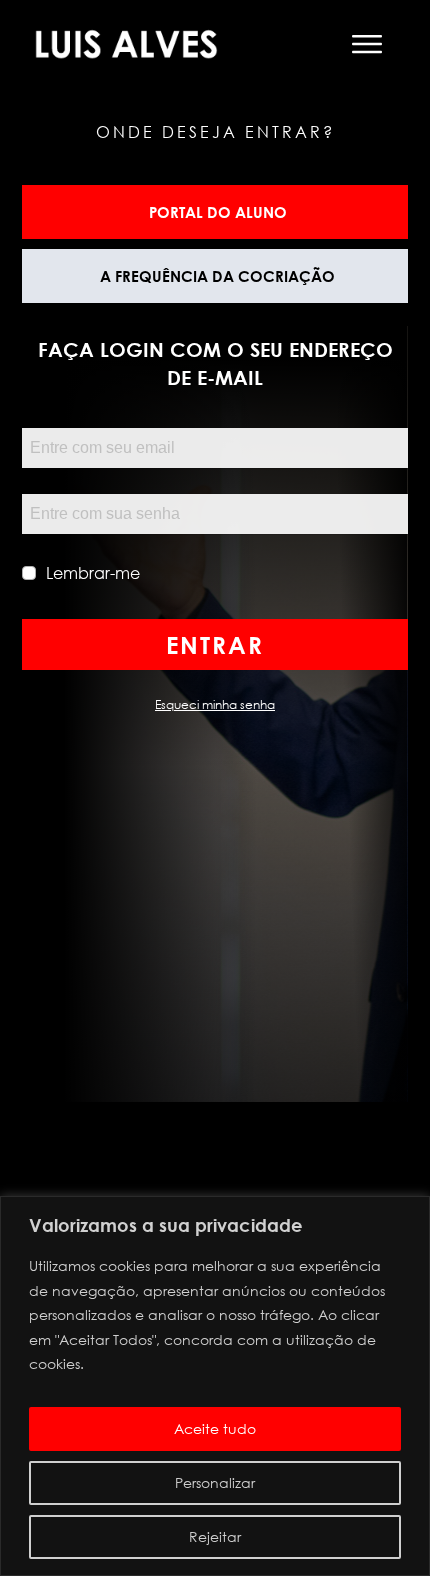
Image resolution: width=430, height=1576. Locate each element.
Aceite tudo (215, 1428)
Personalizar (215, 1482)
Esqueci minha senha (215, 704)
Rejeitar (215, 1536)
